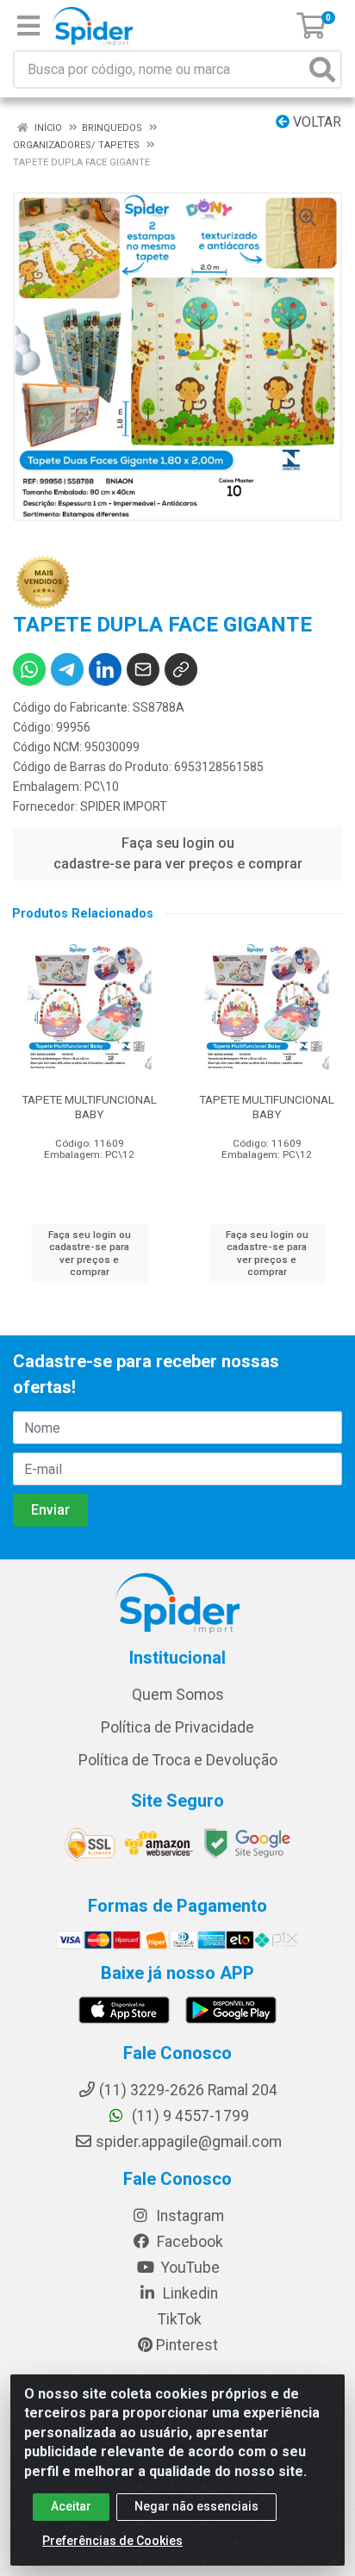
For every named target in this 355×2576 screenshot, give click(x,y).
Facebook (188, 2242)
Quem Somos (178, 1695)
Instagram (188, 2216)
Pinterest (185, 2345)
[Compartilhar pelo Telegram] (67, 669)
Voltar (315, 122)
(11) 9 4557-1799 (189, 2116)
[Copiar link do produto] (181, 669)
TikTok (178, 2319)
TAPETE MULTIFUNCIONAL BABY (89, 1107)
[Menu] (28, 26)
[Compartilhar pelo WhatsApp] (29, 669)
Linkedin (189, 2293)
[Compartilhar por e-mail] (143, 669)
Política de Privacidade (177, 1727)
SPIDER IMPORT (124, 806)
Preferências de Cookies (112, 2541)
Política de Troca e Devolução (178, 1760)
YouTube (189, 2268)
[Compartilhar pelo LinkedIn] (105, 669)
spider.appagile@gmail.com (189, 2142)
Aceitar (71, 2506)
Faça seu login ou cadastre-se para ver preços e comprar (178, 853)
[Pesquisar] (322, 69)
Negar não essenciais (196, 2506)
